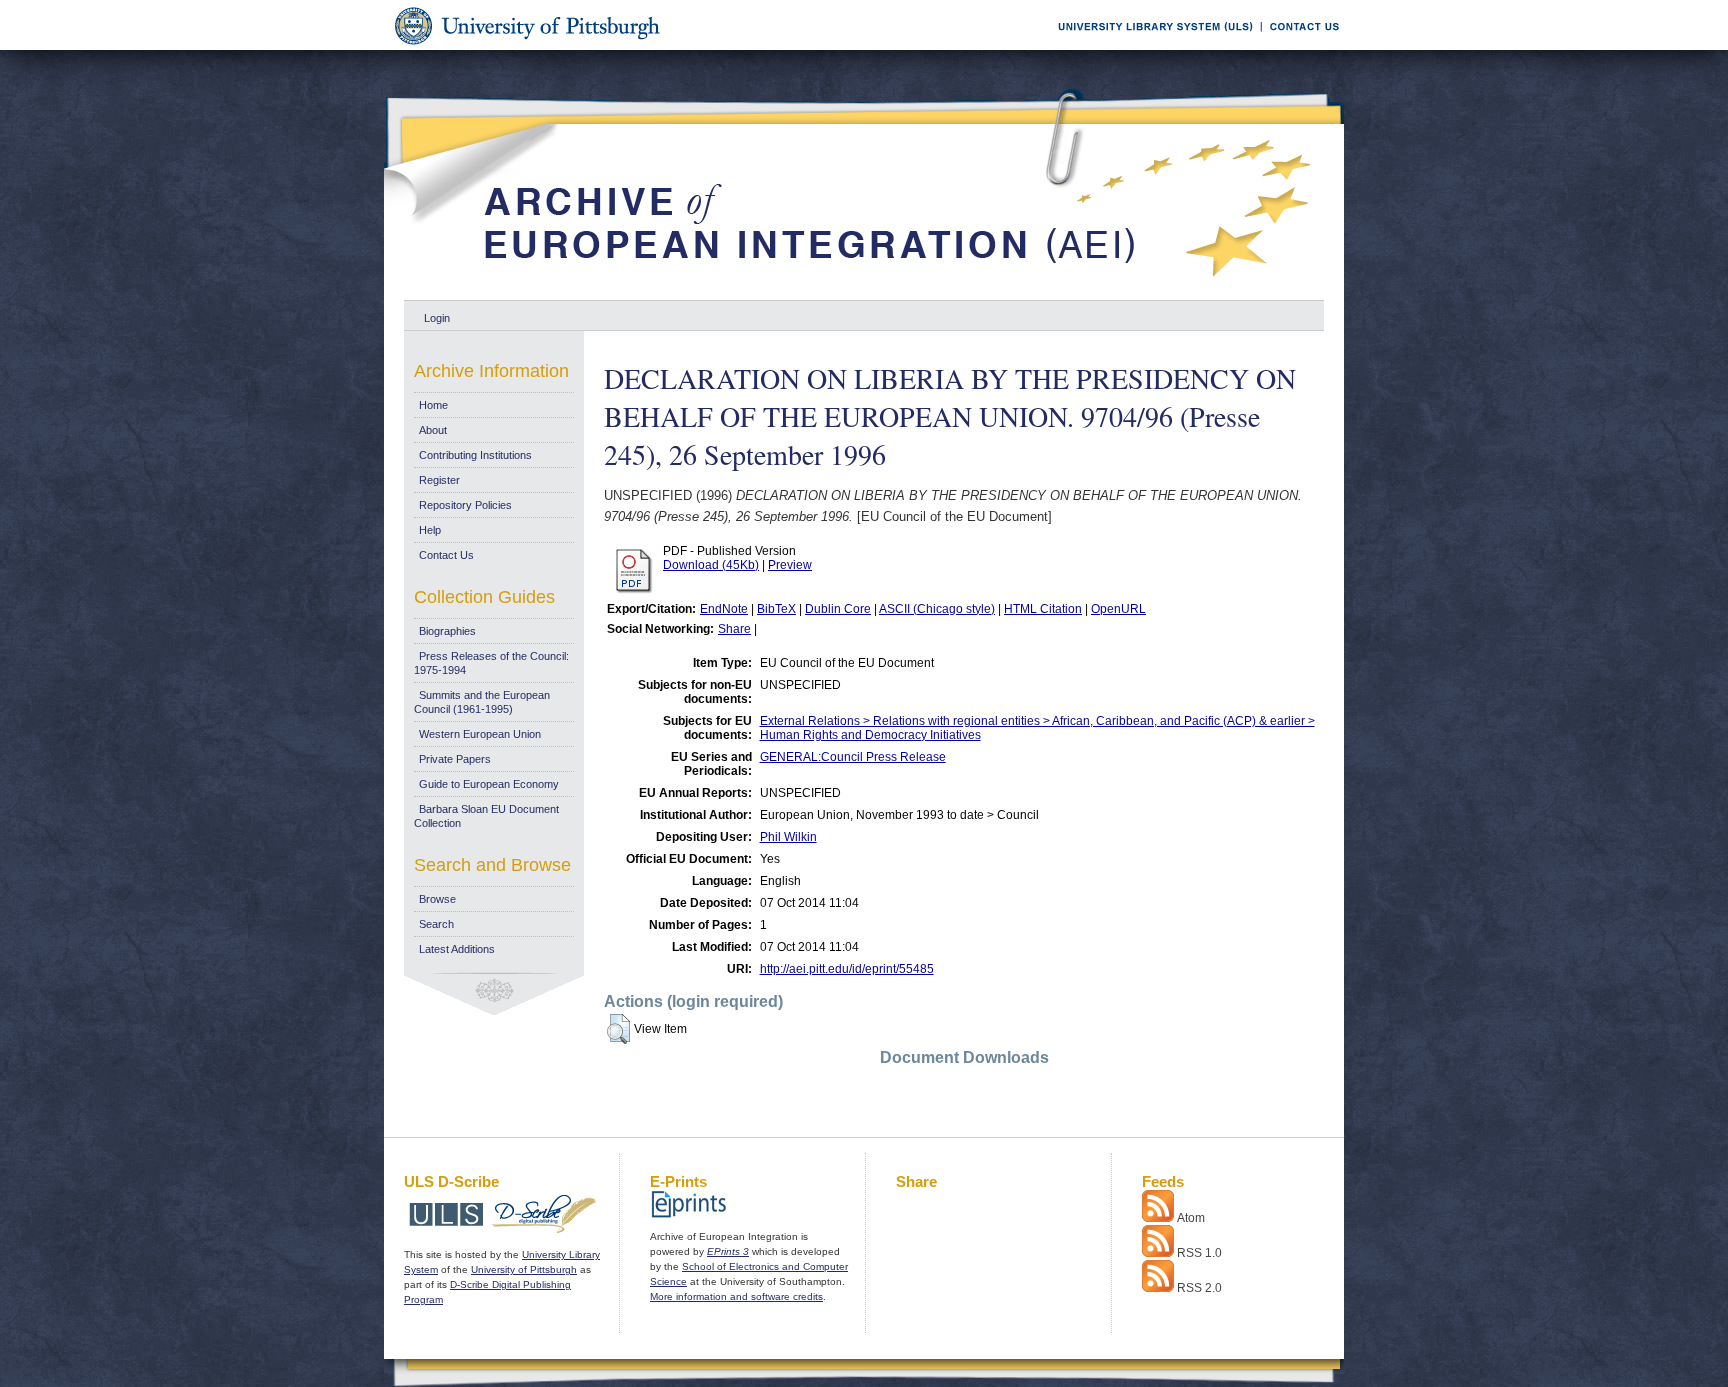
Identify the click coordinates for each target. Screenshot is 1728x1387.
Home (433, 405)
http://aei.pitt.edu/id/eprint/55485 (847, 969)
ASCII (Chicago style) (937, 609)
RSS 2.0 (1199, 1288)
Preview (790, 565)
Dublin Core (838, 609)
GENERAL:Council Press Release (853, 757)
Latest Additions (457, 949)
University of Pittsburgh (524, 1269)
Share (734, 629)
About (433, 430)
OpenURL (1118, 609)
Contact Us (446, 555)
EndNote (724, 609)
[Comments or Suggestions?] (1300, 46)
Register (439, 480)
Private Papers (455, 759)
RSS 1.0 (1199, 1253)
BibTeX (776, 609)
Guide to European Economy (489, 784)
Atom (1191, 1218)
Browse (437, 899)
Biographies (447, 631)
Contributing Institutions (475, 455)
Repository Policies (465, 505)
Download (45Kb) (711, 565)
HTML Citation (1043, 609)
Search (436, 924)
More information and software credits (736, 1296)
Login (437, 318)
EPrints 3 (728, 1251)
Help (430, 530)
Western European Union (480, 734)
